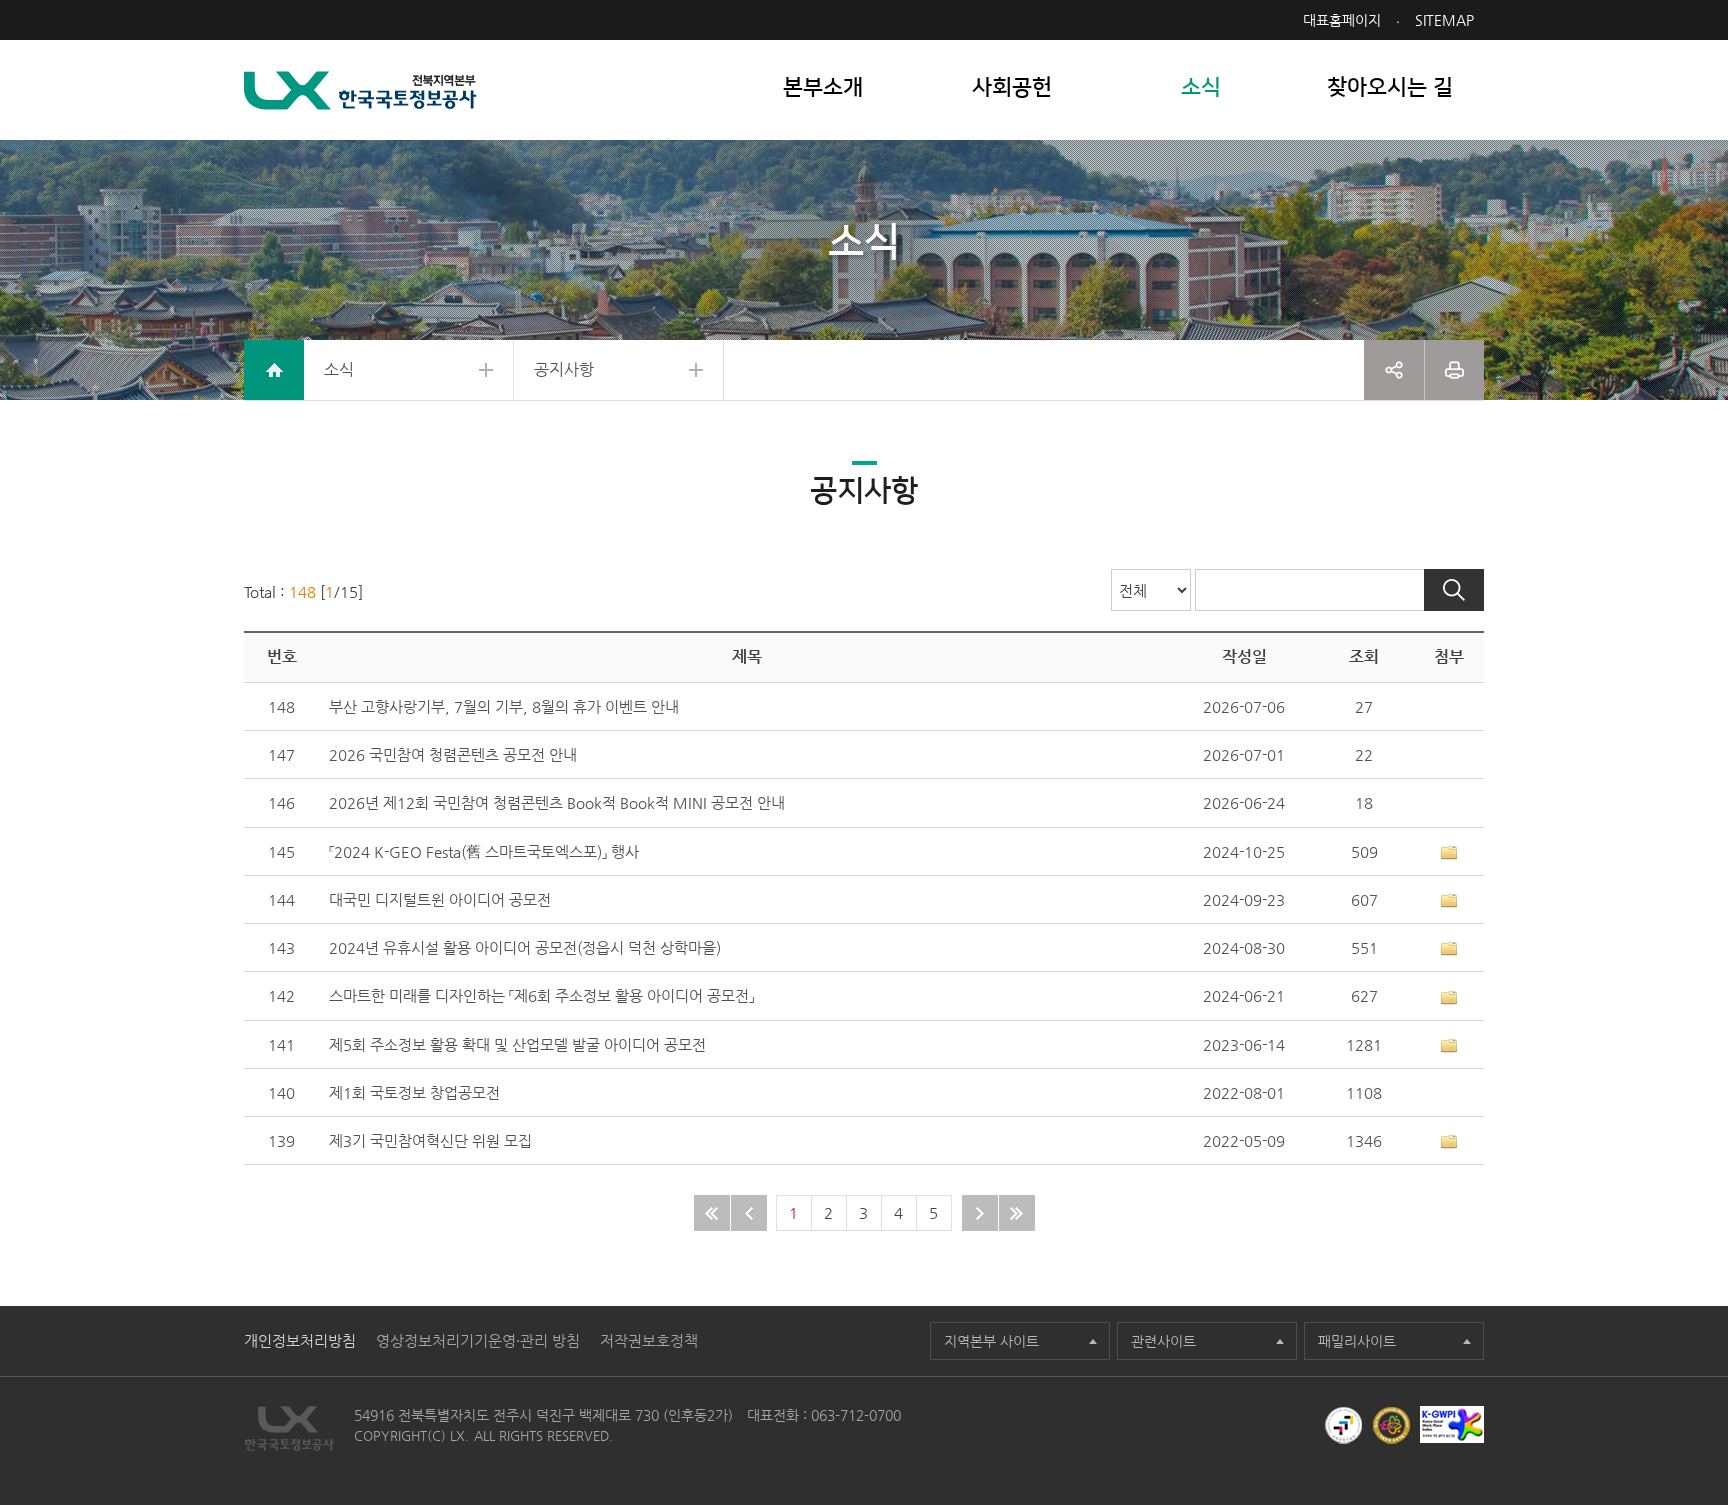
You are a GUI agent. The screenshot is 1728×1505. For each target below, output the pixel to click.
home (274, 370)
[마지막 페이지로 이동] (1017, 1213)
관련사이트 (1163, 1341)
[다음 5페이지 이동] (980, 1213)
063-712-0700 (856, 1415)
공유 (1394, 370)
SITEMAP (1444, 20)
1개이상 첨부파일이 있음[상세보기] (1449, 853)
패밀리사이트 (1357, 1341)
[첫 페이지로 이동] (712, 1213)
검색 (1454, 590)
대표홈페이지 (1342, 20)
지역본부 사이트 (991, 1341)
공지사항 (564, 369)
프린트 (1454, 370)
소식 (339, 369)
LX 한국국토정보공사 (360, 90)
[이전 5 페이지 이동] (749, 1213)
